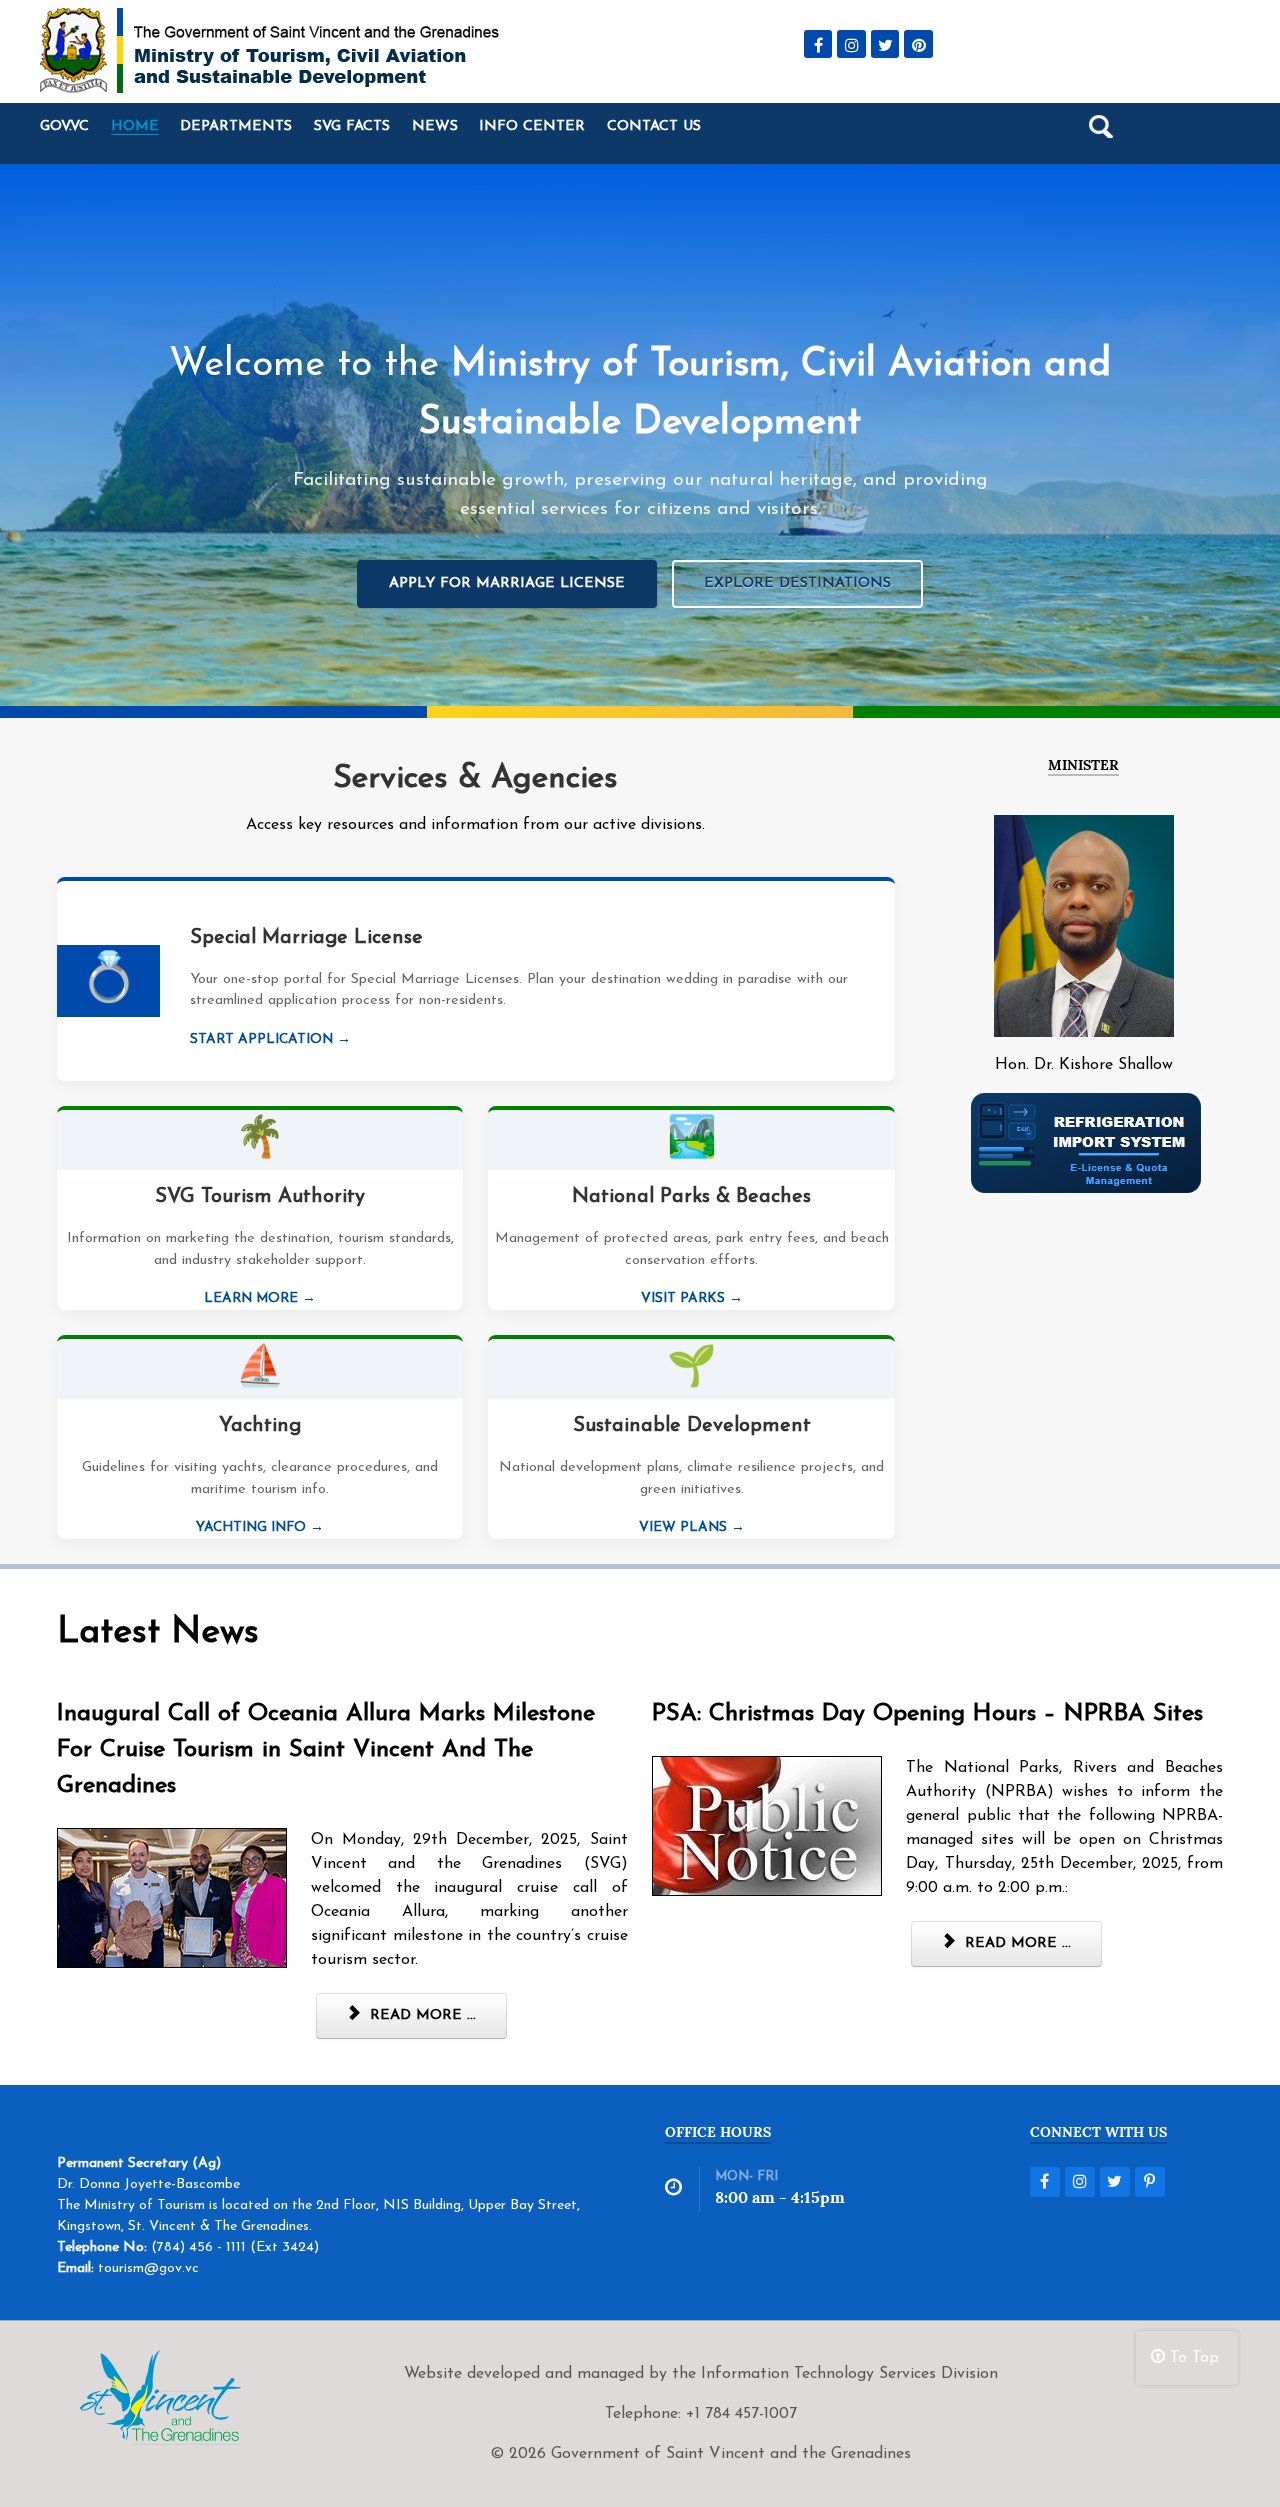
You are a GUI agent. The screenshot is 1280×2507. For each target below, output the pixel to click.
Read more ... (420, 2015)
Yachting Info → (260, 1527)
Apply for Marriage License (507, 583)
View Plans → (692, 1527)
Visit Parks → (692, 1298)
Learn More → (260, 1298)
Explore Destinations (797, 583)
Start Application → (270, 1039)
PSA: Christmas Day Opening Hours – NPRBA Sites (927, 1714)
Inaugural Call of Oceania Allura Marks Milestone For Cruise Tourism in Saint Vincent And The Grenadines (326, 1750)
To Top (1192, 2358)
